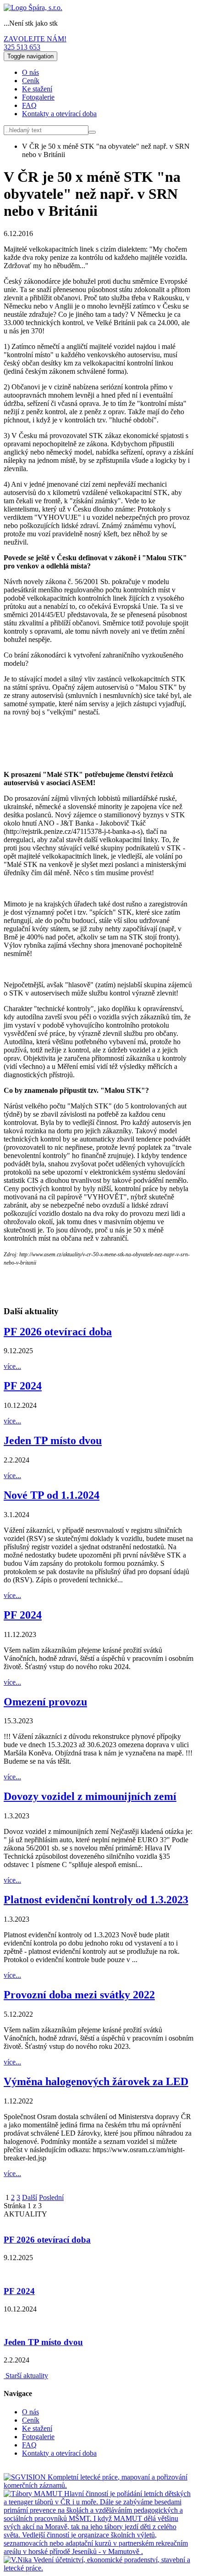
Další (30, 2197)
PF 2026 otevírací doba (58, 1332)
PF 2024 (23, 1386)
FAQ (29, 105)
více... (12, 1366)
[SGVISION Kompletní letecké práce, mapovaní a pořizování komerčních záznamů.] (98, 2485)
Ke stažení (37, 89)
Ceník (31, 81)
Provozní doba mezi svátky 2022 (79, 1995)
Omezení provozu (45, 1702)
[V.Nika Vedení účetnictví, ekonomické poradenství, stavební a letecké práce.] (98, 2568)
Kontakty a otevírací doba (59, 114)
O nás (30, 72)
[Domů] (33, 8)
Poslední (51, 2197)
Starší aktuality (26, 2376)
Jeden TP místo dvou (53, 1440)
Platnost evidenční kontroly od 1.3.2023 (96, 1900)
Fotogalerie (38, 97)
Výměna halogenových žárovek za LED (96, 2081)
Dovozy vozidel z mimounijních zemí (90, 1796)
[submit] (92, 132)
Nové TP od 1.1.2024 (52, 1495)
